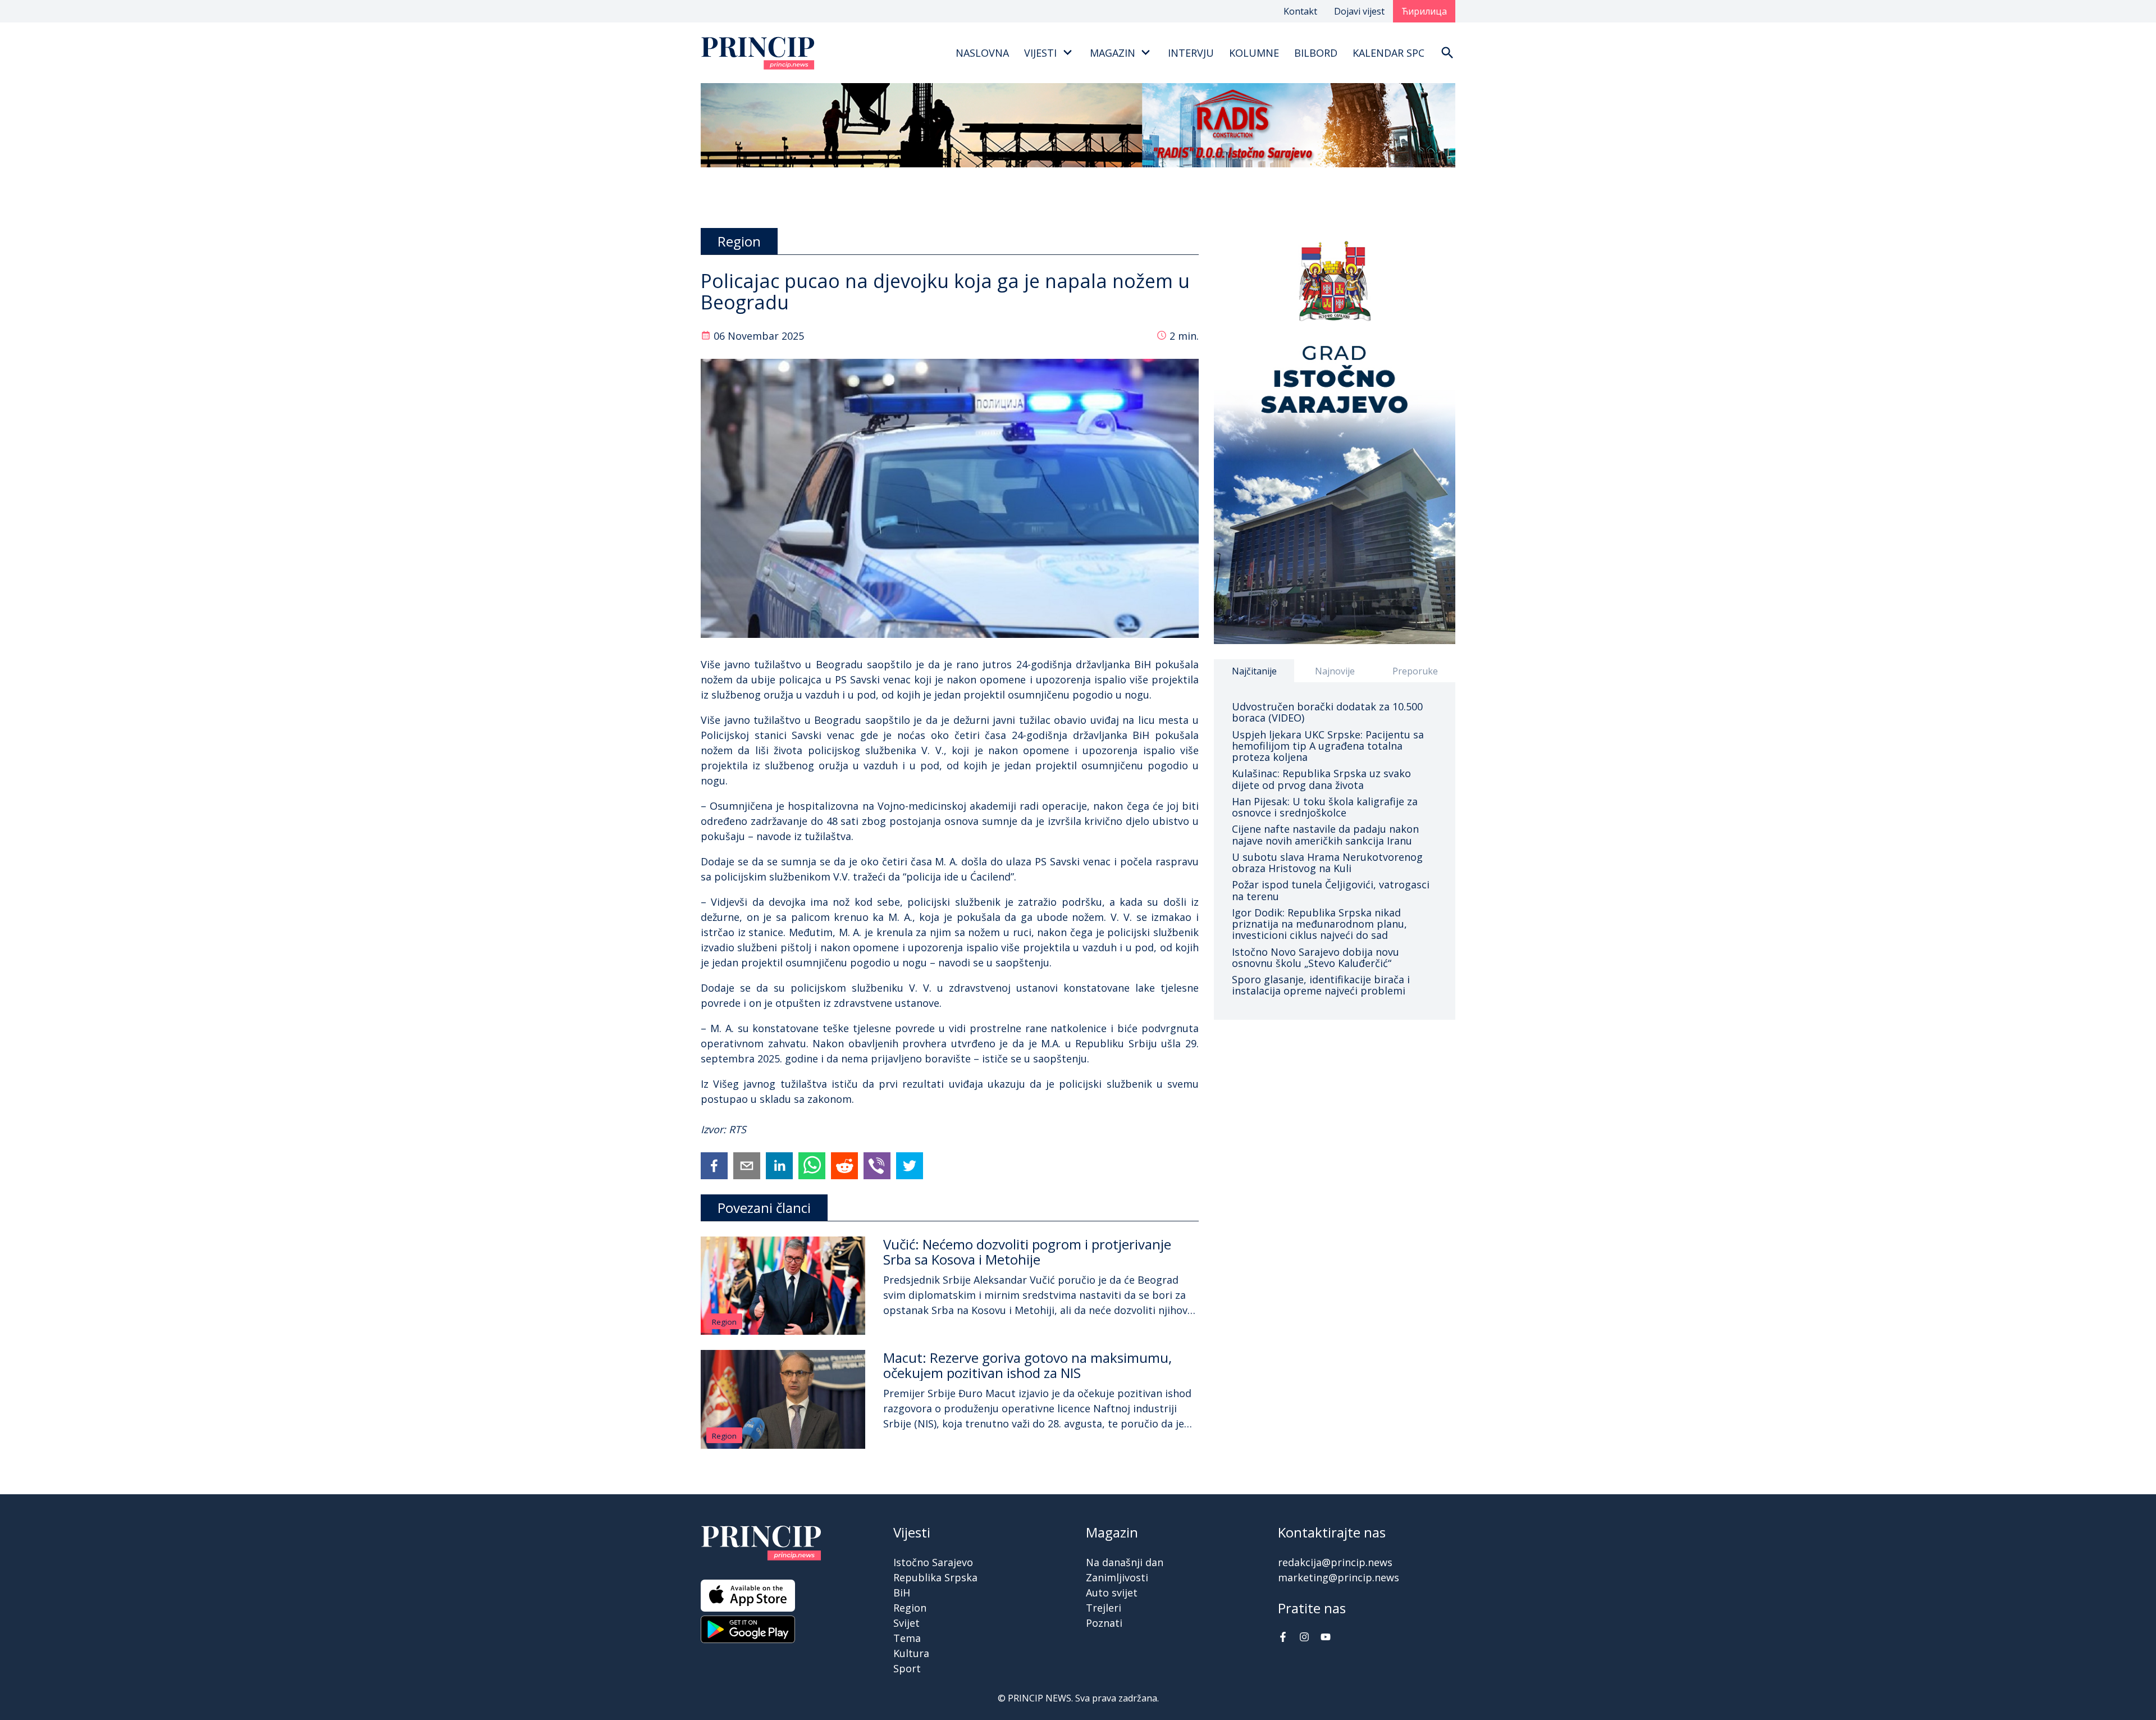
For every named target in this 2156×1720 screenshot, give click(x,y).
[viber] (877, 1166)
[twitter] (910, 1166)
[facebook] (714, 1166)
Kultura (911, 1653)
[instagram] (1304, 1638)
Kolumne (1254, 53)
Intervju (1191, 53)
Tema (907, 1638)
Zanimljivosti (1117, 1577)
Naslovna (982, 53)
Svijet (906, 1623)
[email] (747, 1166)
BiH (902, 1593)
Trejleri (1104, 1608)
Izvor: (715, 1129)
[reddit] (844, 1166)
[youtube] (1326, 1638)
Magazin (1113, 53)
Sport (907, 1668)
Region (724, 1322)
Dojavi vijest (1359, 11)
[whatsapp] (812, 1166)
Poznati (1104, 1623)
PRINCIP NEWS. (1040, 1698)
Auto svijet (1112, 1593)
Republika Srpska (935, 1577)
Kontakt (1300, 11)
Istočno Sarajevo (933, 1562)
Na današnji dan (1125, 1562)
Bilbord (1316, 53)
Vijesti (1040, 53)
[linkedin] (779, 1166)
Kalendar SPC (1388, 53)
